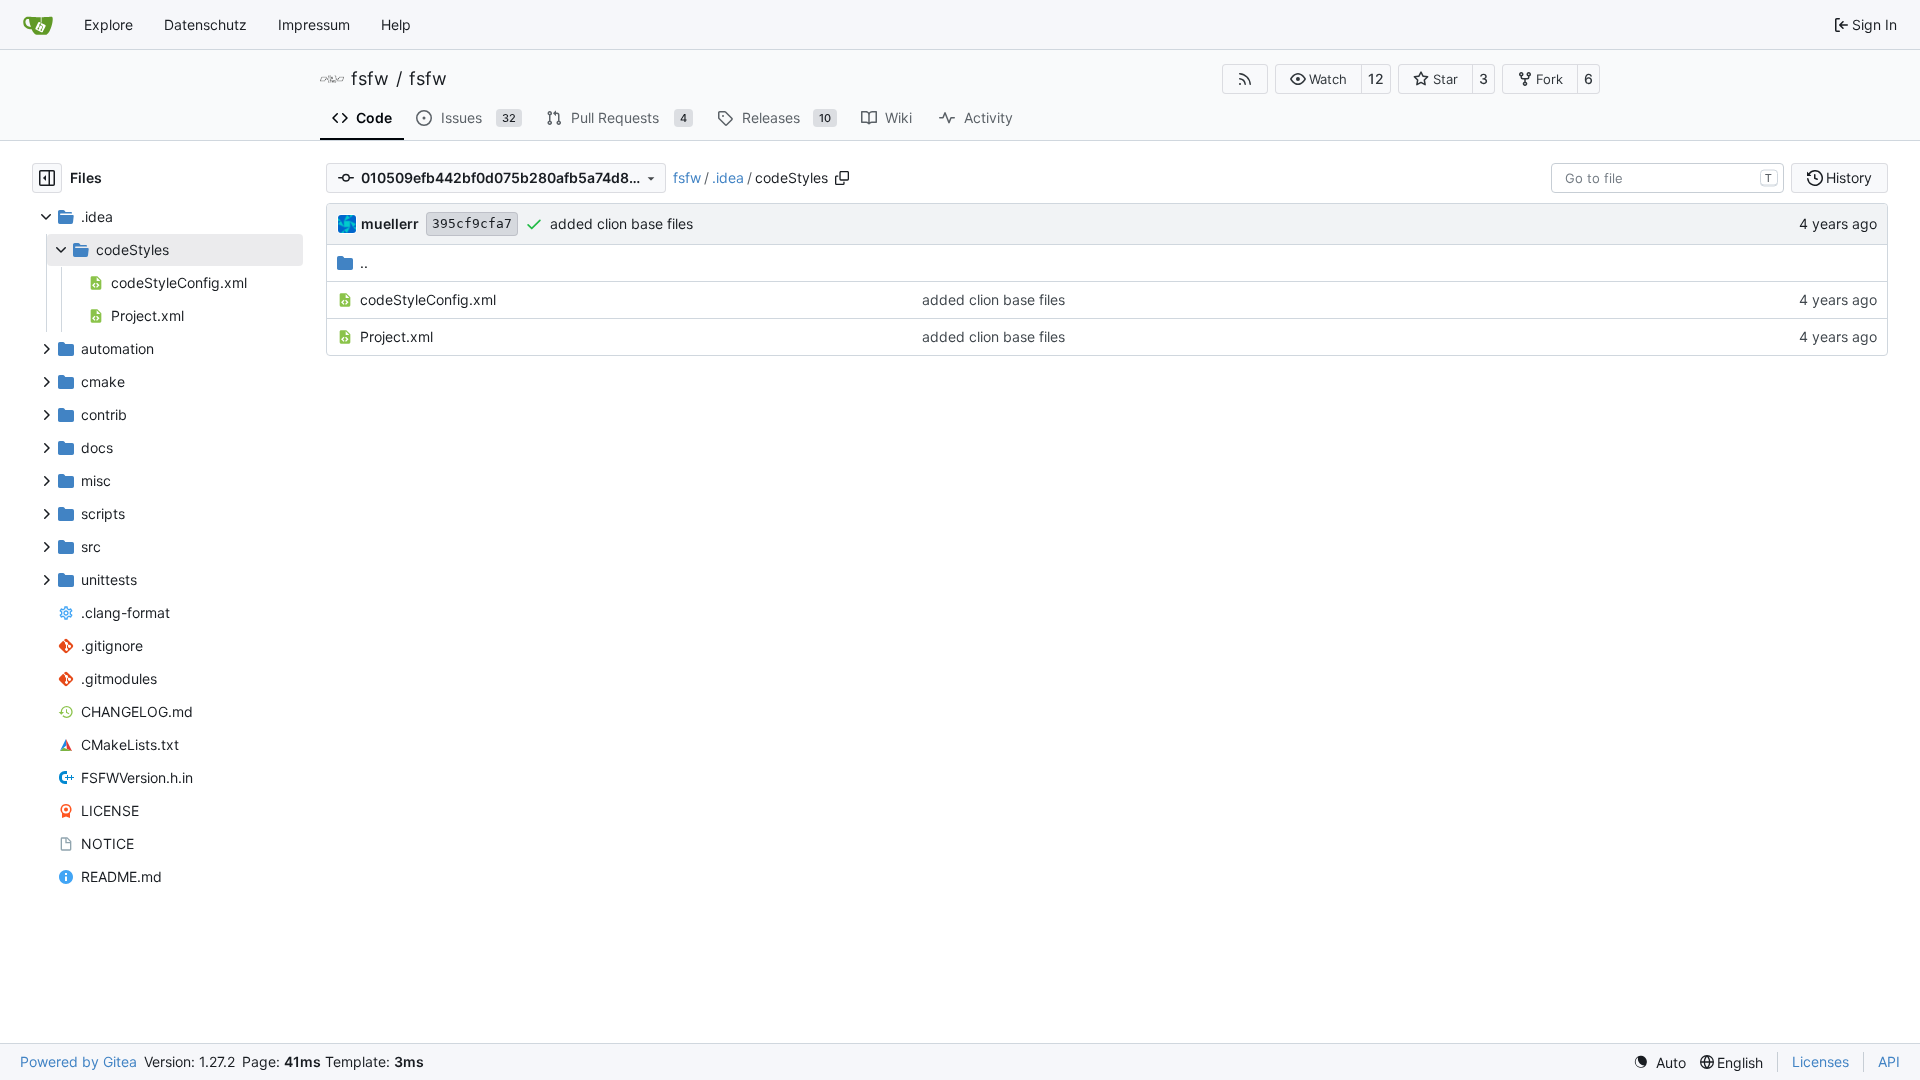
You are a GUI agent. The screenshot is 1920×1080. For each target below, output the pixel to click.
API (1889, 1061)
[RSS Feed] (1245, 79)
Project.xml (396, 336)
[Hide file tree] (47, 178)
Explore (108, 24)
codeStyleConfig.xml (428, 299)
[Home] (38, 25)
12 (1376, 78)
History (1849, 177)
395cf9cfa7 (472, 223)
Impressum (314, 24)
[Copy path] (842, 178)
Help (396, 24)
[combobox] (1667, 178)
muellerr (390, 223)
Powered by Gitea (78, 1061)
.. (364, 262)
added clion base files (621, 223)
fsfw (370, 79)
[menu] (1659, 1062)
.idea (728, 177)
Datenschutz (205, 24)
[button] (1318, 79)
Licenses (1820, 1061)
